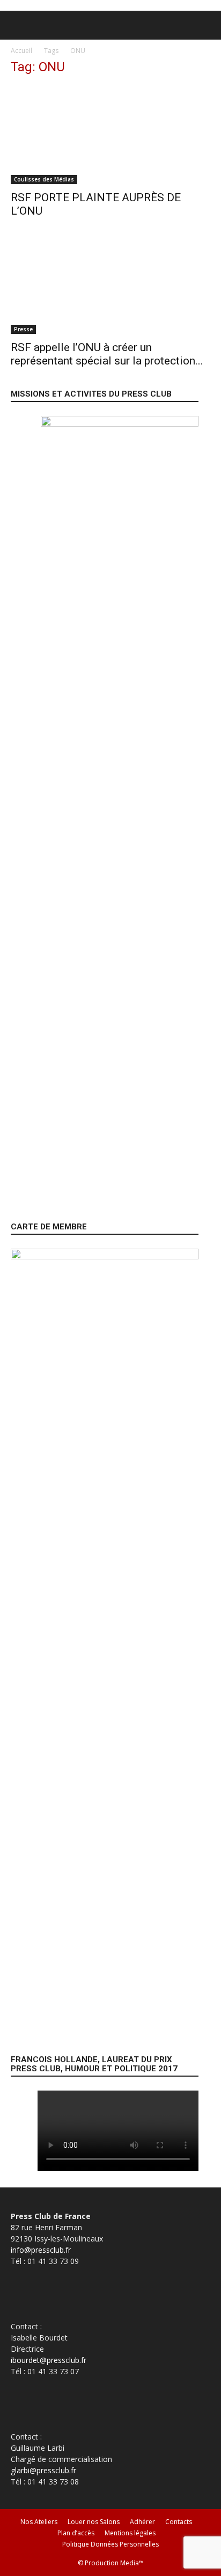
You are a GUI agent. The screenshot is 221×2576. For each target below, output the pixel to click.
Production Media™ (114, 2563)
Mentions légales (130, 2533)
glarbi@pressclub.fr (43, 2470)
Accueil (21, 51)
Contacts (179, 2522)
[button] (18, 25)
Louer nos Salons (94, 2522)
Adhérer (142, 2522)
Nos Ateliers (39, 2522)
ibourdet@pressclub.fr (49, 2360)
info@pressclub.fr (41, 2250)
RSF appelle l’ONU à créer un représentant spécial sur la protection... (107, 354)
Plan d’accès (76, 2533)
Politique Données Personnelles (110, 2544)
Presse (23, 329)
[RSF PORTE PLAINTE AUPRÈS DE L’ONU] (110, 135)
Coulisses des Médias (44, 179)
